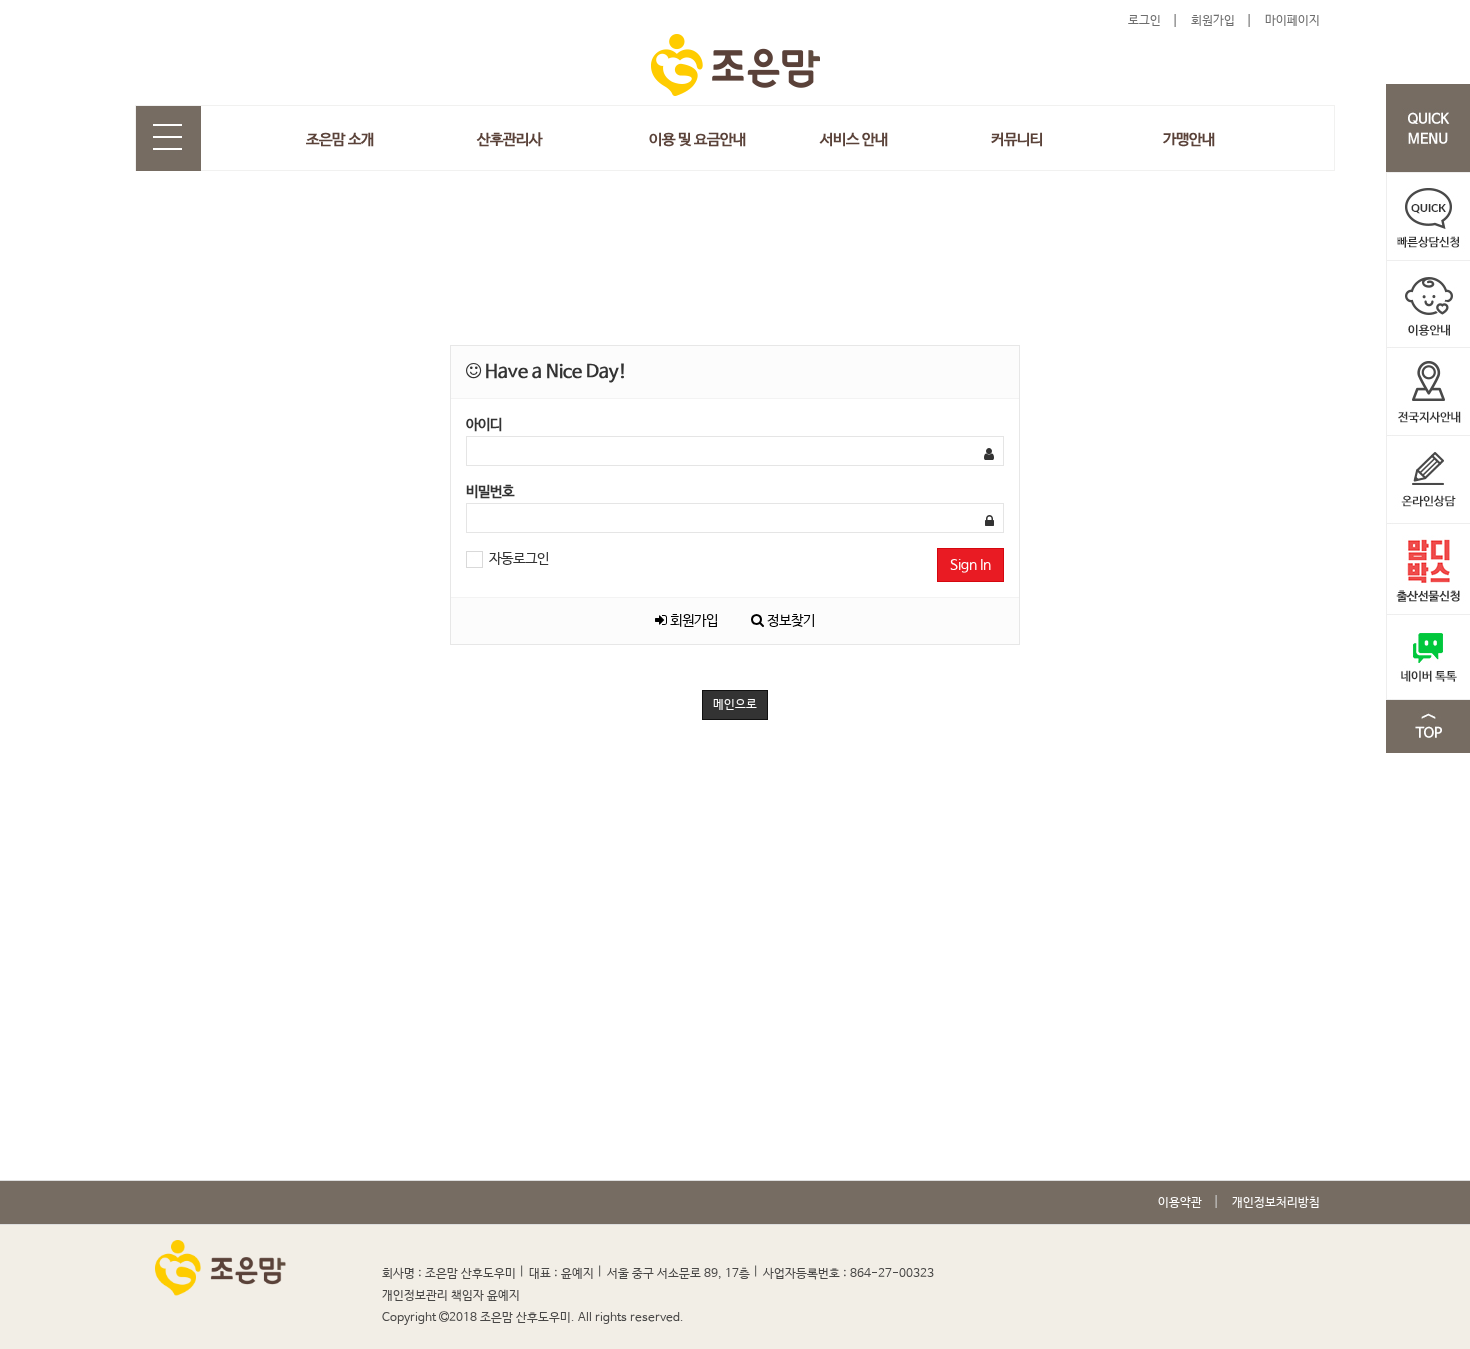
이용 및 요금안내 (697, 139)
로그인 (1144, 21)
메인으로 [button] (735, 705)
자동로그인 (517, 559)
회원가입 (1213, 21)
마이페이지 (1292, 21)
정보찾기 (789, 621)
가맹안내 (1189, 139)
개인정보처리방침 (1276, 1203)
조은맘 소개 (340, 139)
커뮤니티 (1017, 139)
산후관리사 (509, 139)
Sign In (970, 565)
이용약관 (1180, 1203)
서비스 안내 (854, 139)
